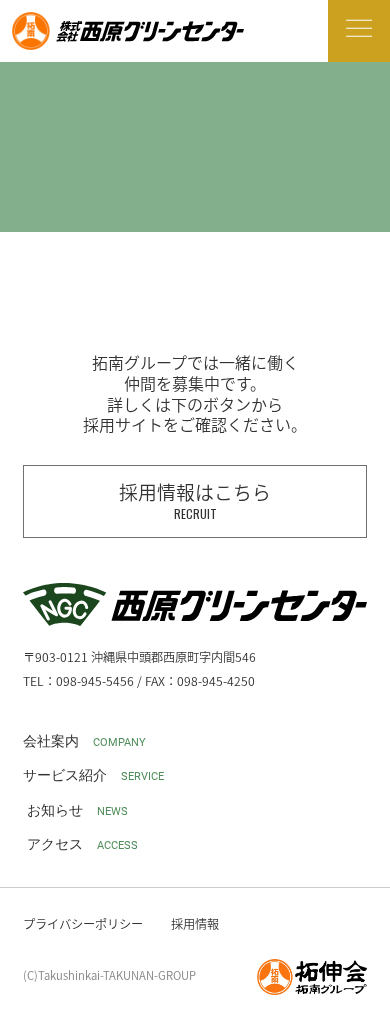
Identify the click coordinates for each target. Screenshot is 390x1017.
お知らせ (77, 810)
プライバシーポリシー (83, 924)
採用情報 (195, 924)
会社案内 (84, 741)
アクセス (82, 844)
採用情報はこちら (195, 500)
